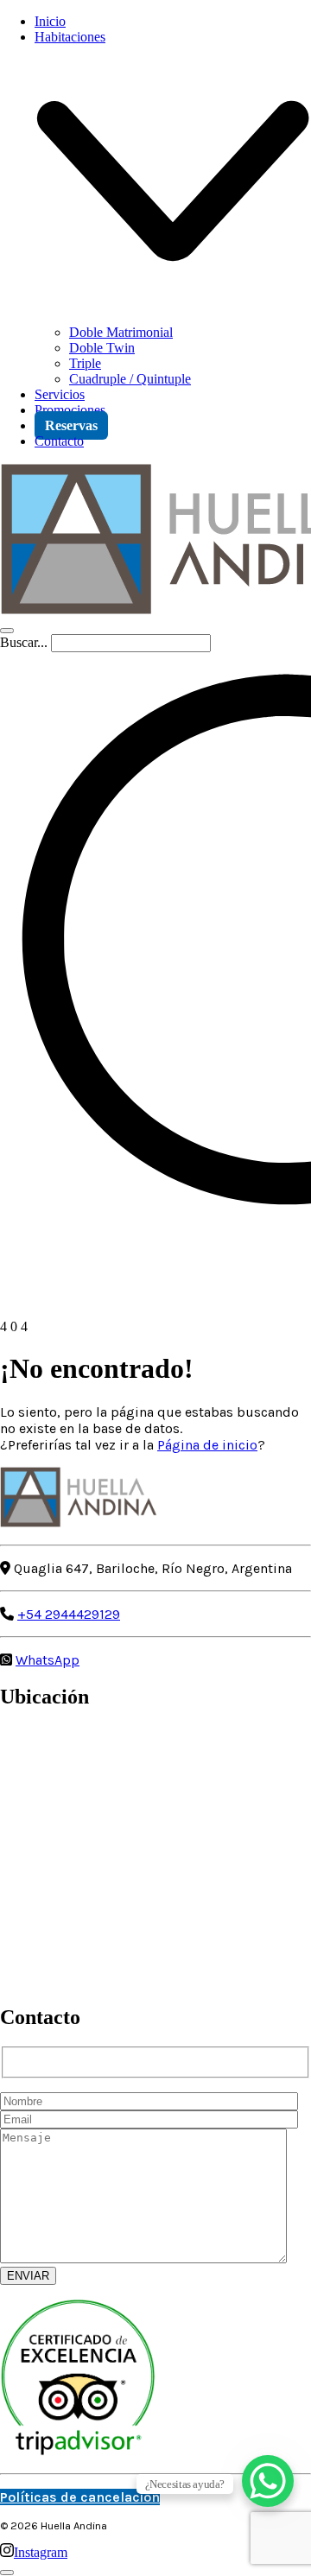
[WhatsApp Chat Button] (268, 2481)
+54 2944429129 (69, 1614)
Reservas (71, 425)
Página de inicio (207, 1445)
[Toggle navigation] (7, 631)
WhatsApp (48, 1660)
